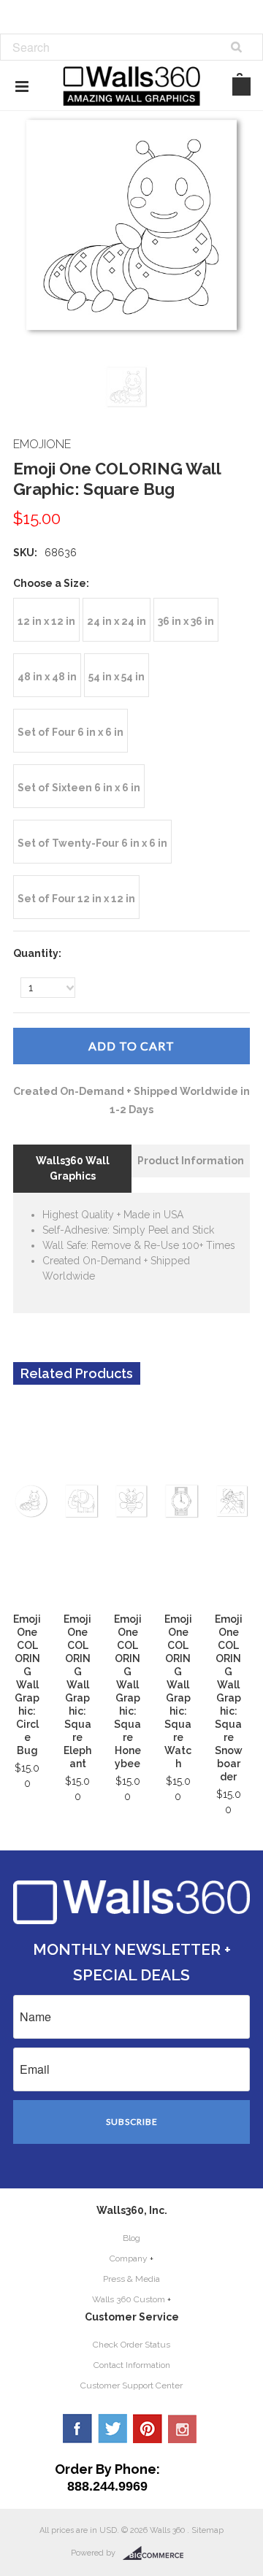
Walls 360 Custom (129, 2299)
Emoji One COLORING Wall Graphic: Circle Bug (27, 1685)
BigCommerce (157, 2553)
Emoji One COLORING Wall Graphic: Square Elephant (77, 1691)
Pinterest (148, 2429)
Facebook (77, 2429)
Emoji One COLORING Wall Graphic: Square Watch (178, 1691)
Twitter (113, 2429)
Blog (131, 2238)
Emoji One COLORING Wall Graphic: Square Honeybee (128, 1691)
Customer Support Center (131, 2385)
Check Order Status (131, 2345)
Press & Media (131, 2279)
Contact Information (132, 2365)
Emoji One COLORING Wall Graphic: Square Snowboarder (229, 1698)
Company (129, 2258)
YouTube (183, 2429)
